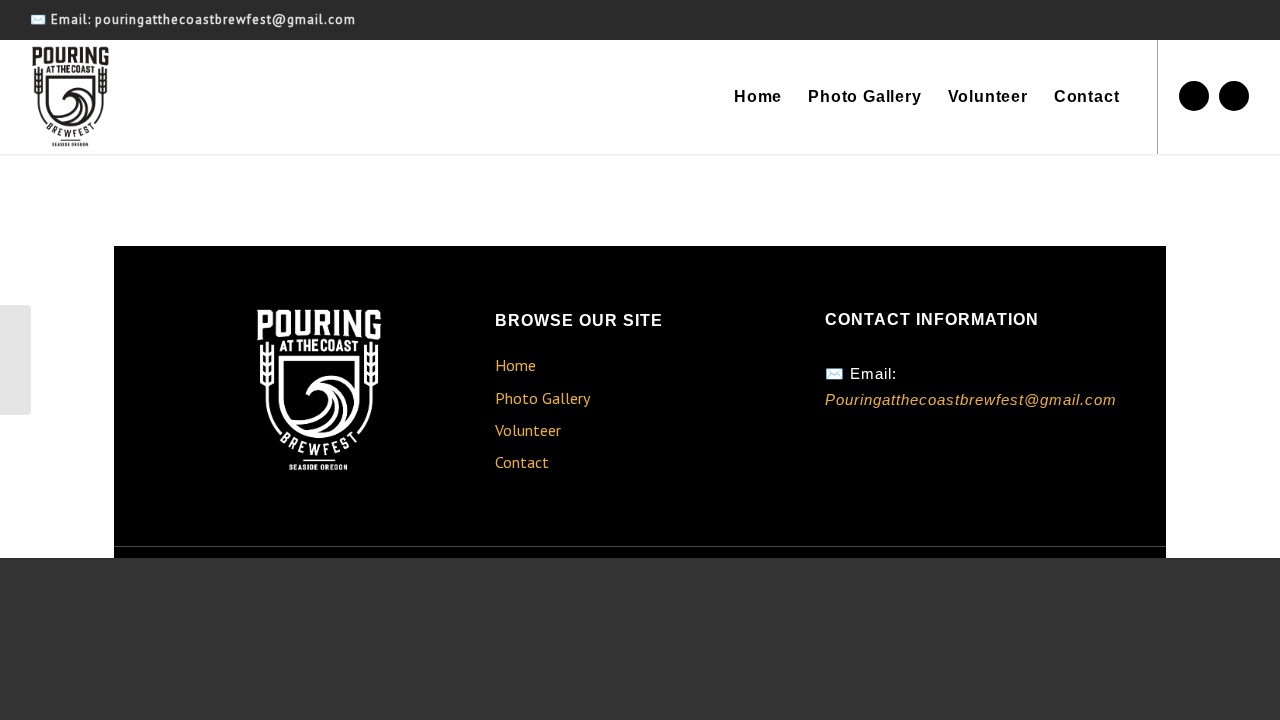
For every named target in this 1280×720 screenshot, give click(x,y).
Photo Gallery (542, 398)
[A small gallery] (15, 360)
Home (515, 365)
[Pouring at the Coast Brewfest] (70, 96)
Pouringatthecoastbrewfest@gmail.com (971, 399)
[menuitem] (758, 96)
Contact (522, 462)
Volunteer (528, 430)
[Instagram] (886, 466)
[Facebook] (845, 466)
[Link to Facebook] (1194, 96)
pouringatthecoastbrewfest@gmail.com (225, 19)
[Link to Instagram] (1234, 96)
